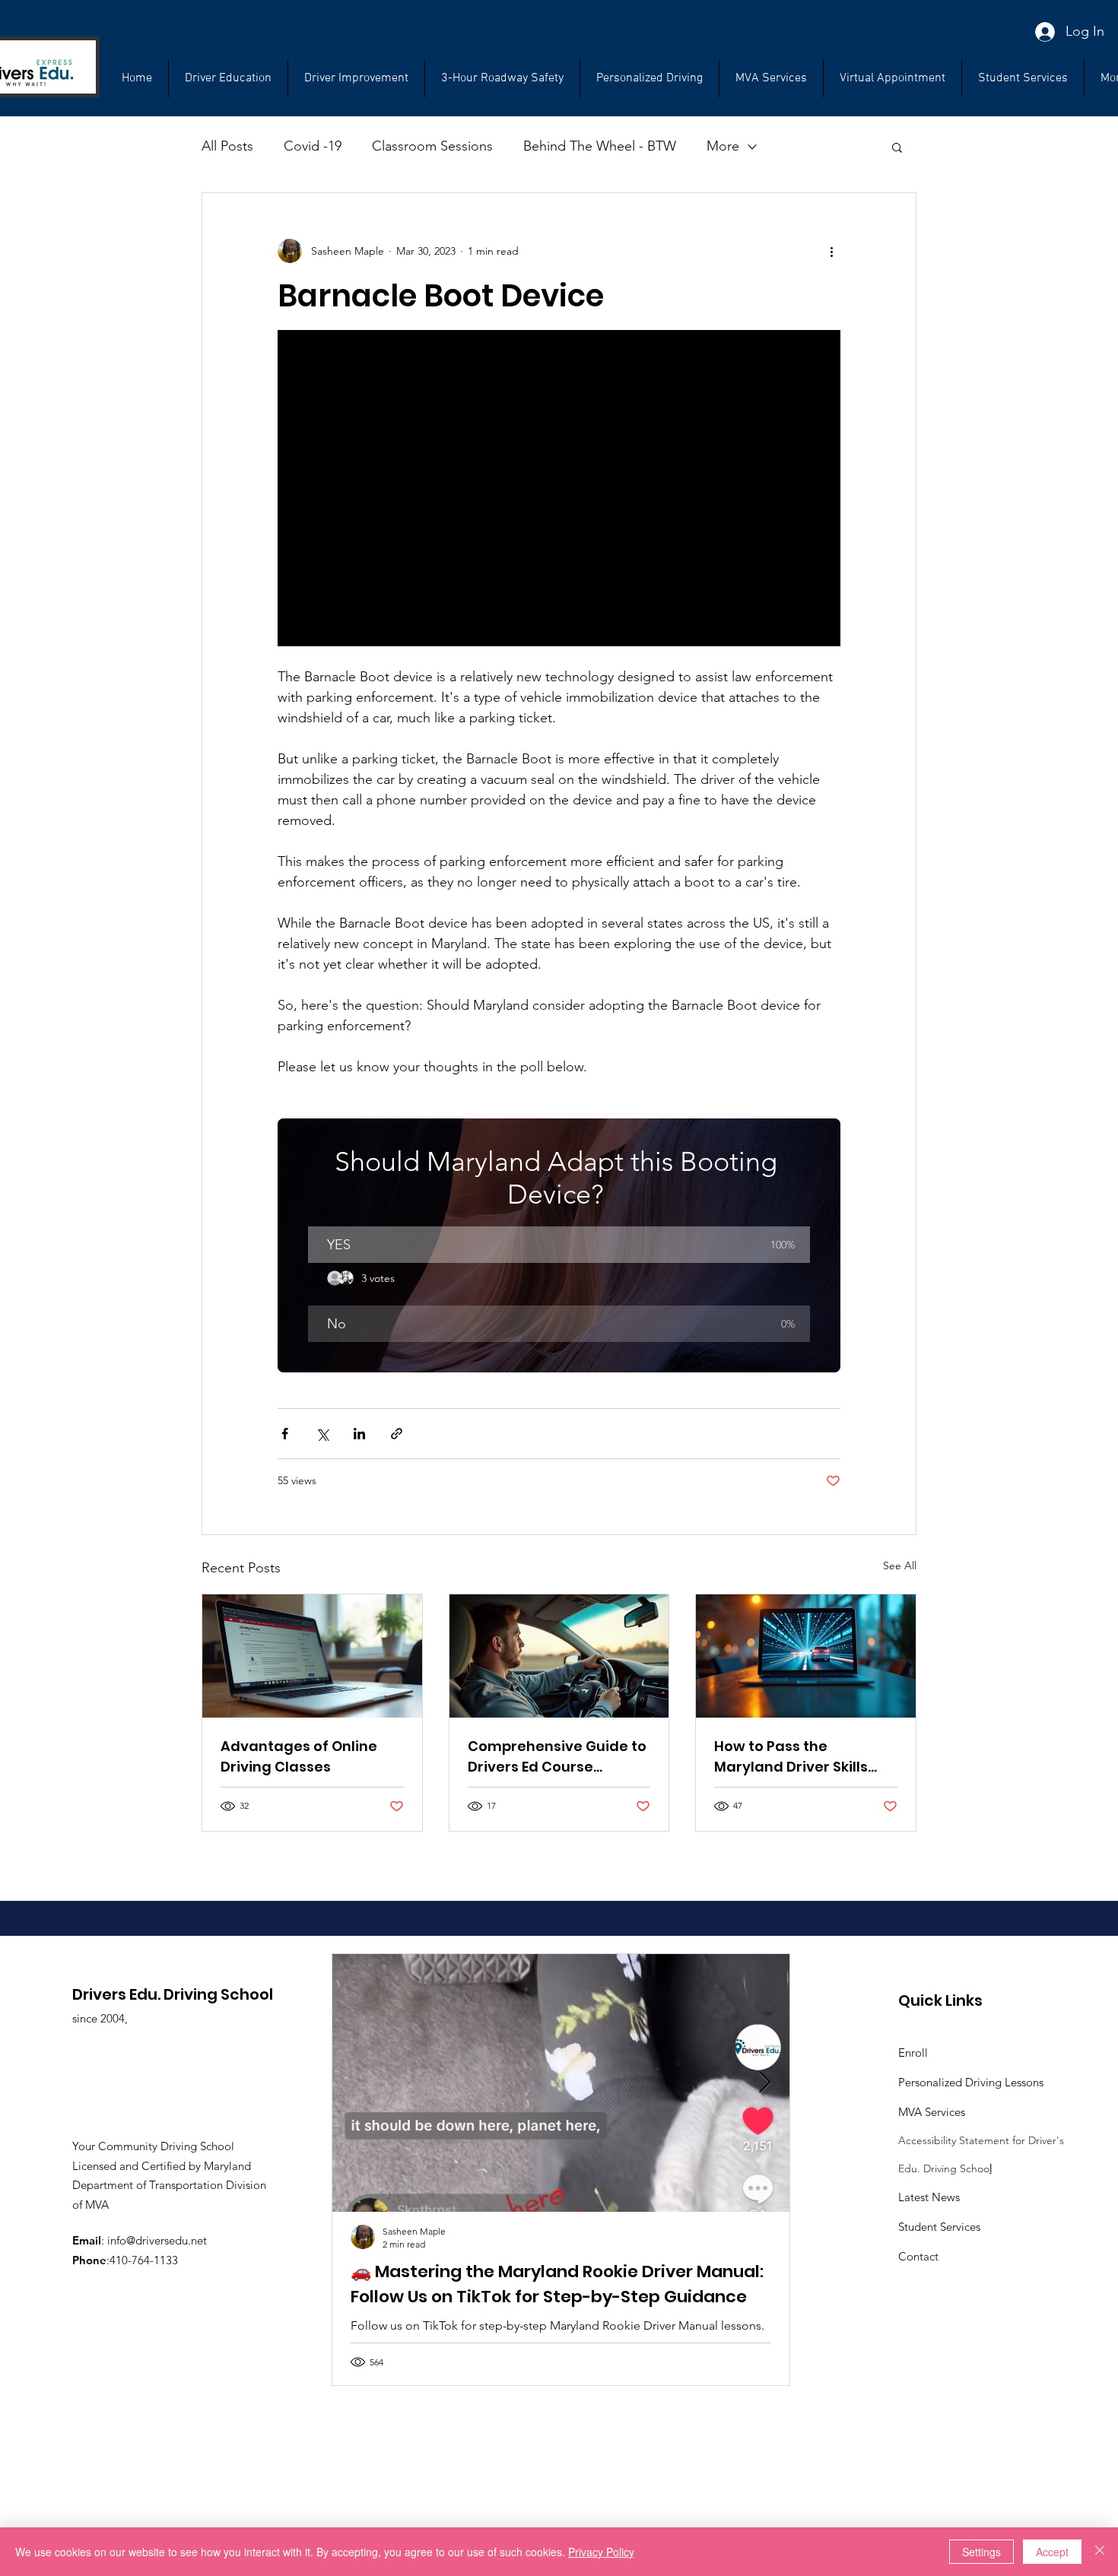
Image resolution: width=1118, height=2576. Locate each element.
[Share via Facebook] (285, 1434)
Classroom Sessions (432, 146)
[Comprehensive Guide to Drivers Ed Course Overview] (559, 1656)
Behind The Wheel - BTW (600, 146)
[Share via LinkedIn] (359, 1434)
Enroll (913, 2053)
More (723, 146)
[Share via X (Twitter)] (322, 1434)
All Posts (227, 146)
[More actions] (831, 251)
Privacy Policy (601, 2552)
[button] (1023, 78)
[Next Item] (765, 2083)
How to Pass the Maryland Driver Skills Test (791, 1757)
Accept (1052, 2552)
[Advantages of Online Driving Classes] (312, 1656)
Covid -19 (313, 146)
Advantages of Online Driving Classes (299, 1756)
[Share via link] (397, 1434)
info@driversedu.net (157, 2240)
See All (900, 1566)
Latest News (929, 2197)
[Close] (1100, 2552)
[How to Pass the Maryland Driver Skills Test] (806, 1656)
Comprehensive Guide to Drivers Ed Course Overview (557, 1757)
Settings (981, 2552)
